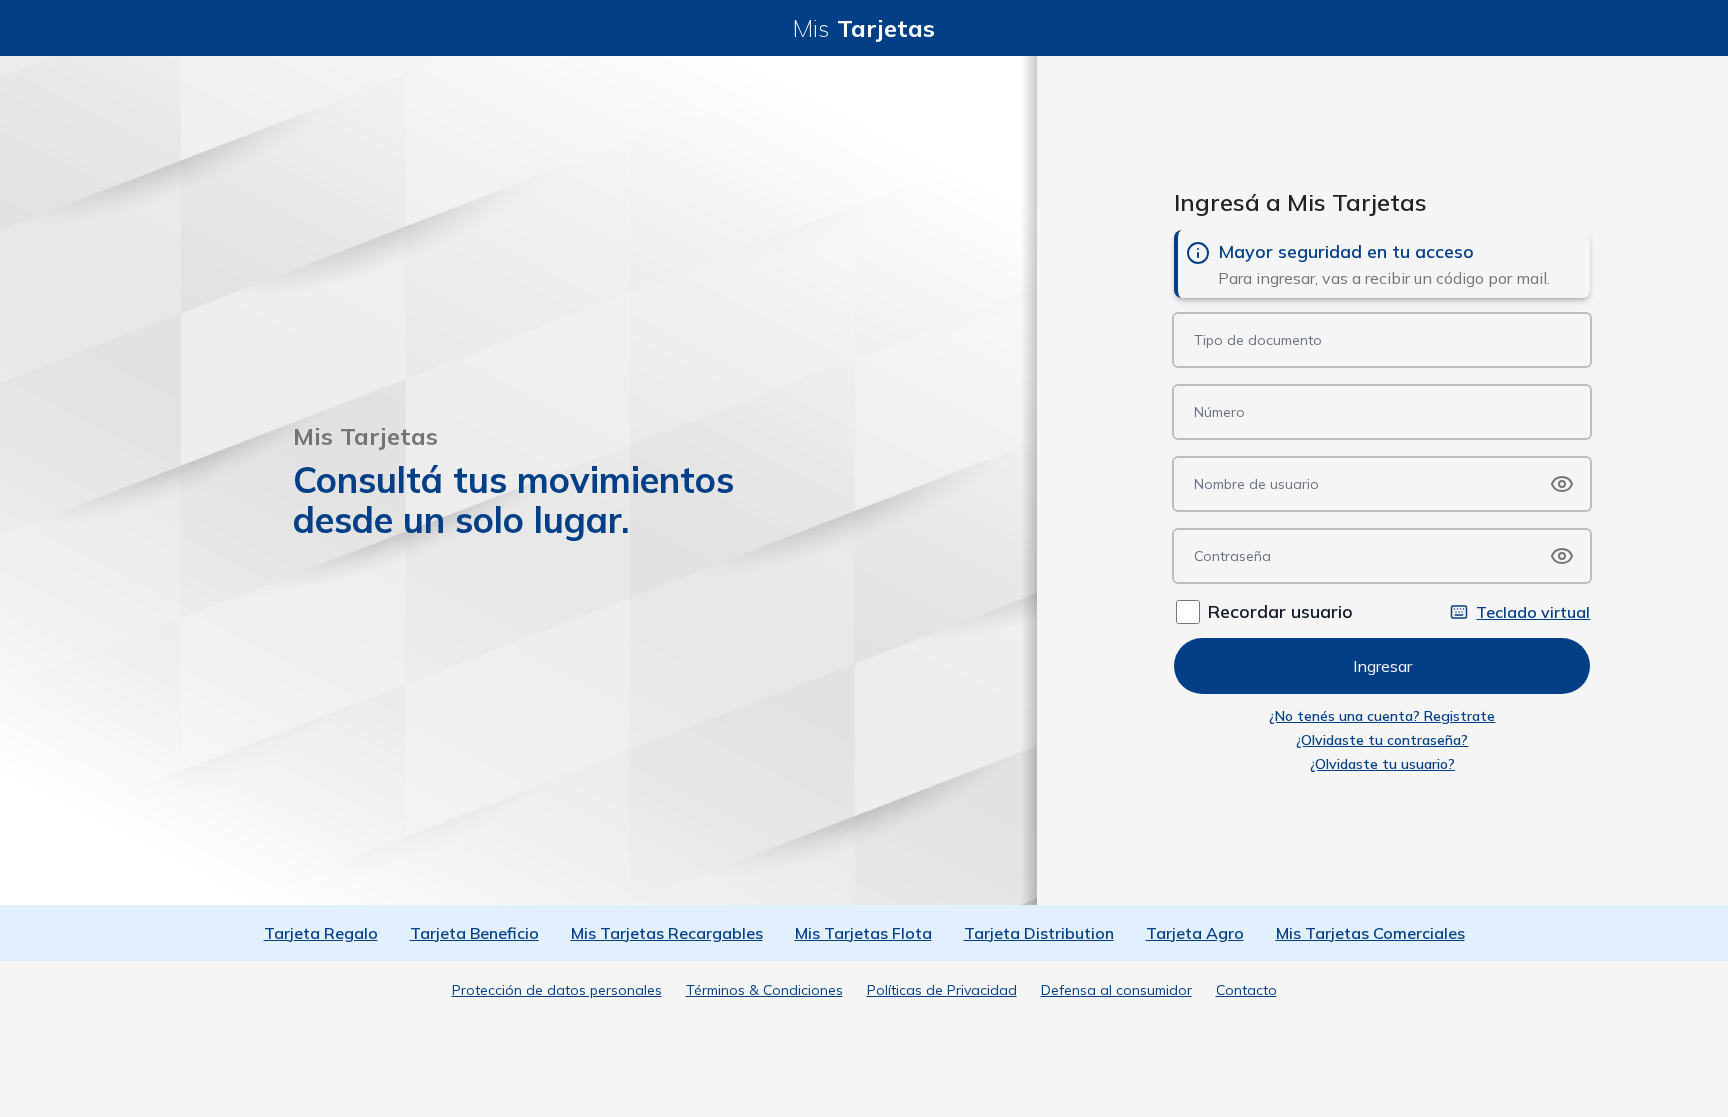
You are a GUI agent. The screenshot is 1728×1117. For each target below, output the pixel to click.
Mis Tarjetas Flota (863, 933)
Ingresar (1382, 666)
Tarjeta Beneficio (474, 933)
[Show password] (1562, 484)
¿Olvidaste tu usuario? (1382, 764)
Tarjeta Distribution (1039, 933)
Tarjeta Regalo (321, 933)
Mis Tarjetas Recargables (667, 933)
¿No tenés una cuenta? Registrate (1382, 716)
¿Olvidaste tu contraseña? (1382, 740)
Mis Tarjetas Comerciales (1370, 933)
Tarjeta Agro (1195, 933)
